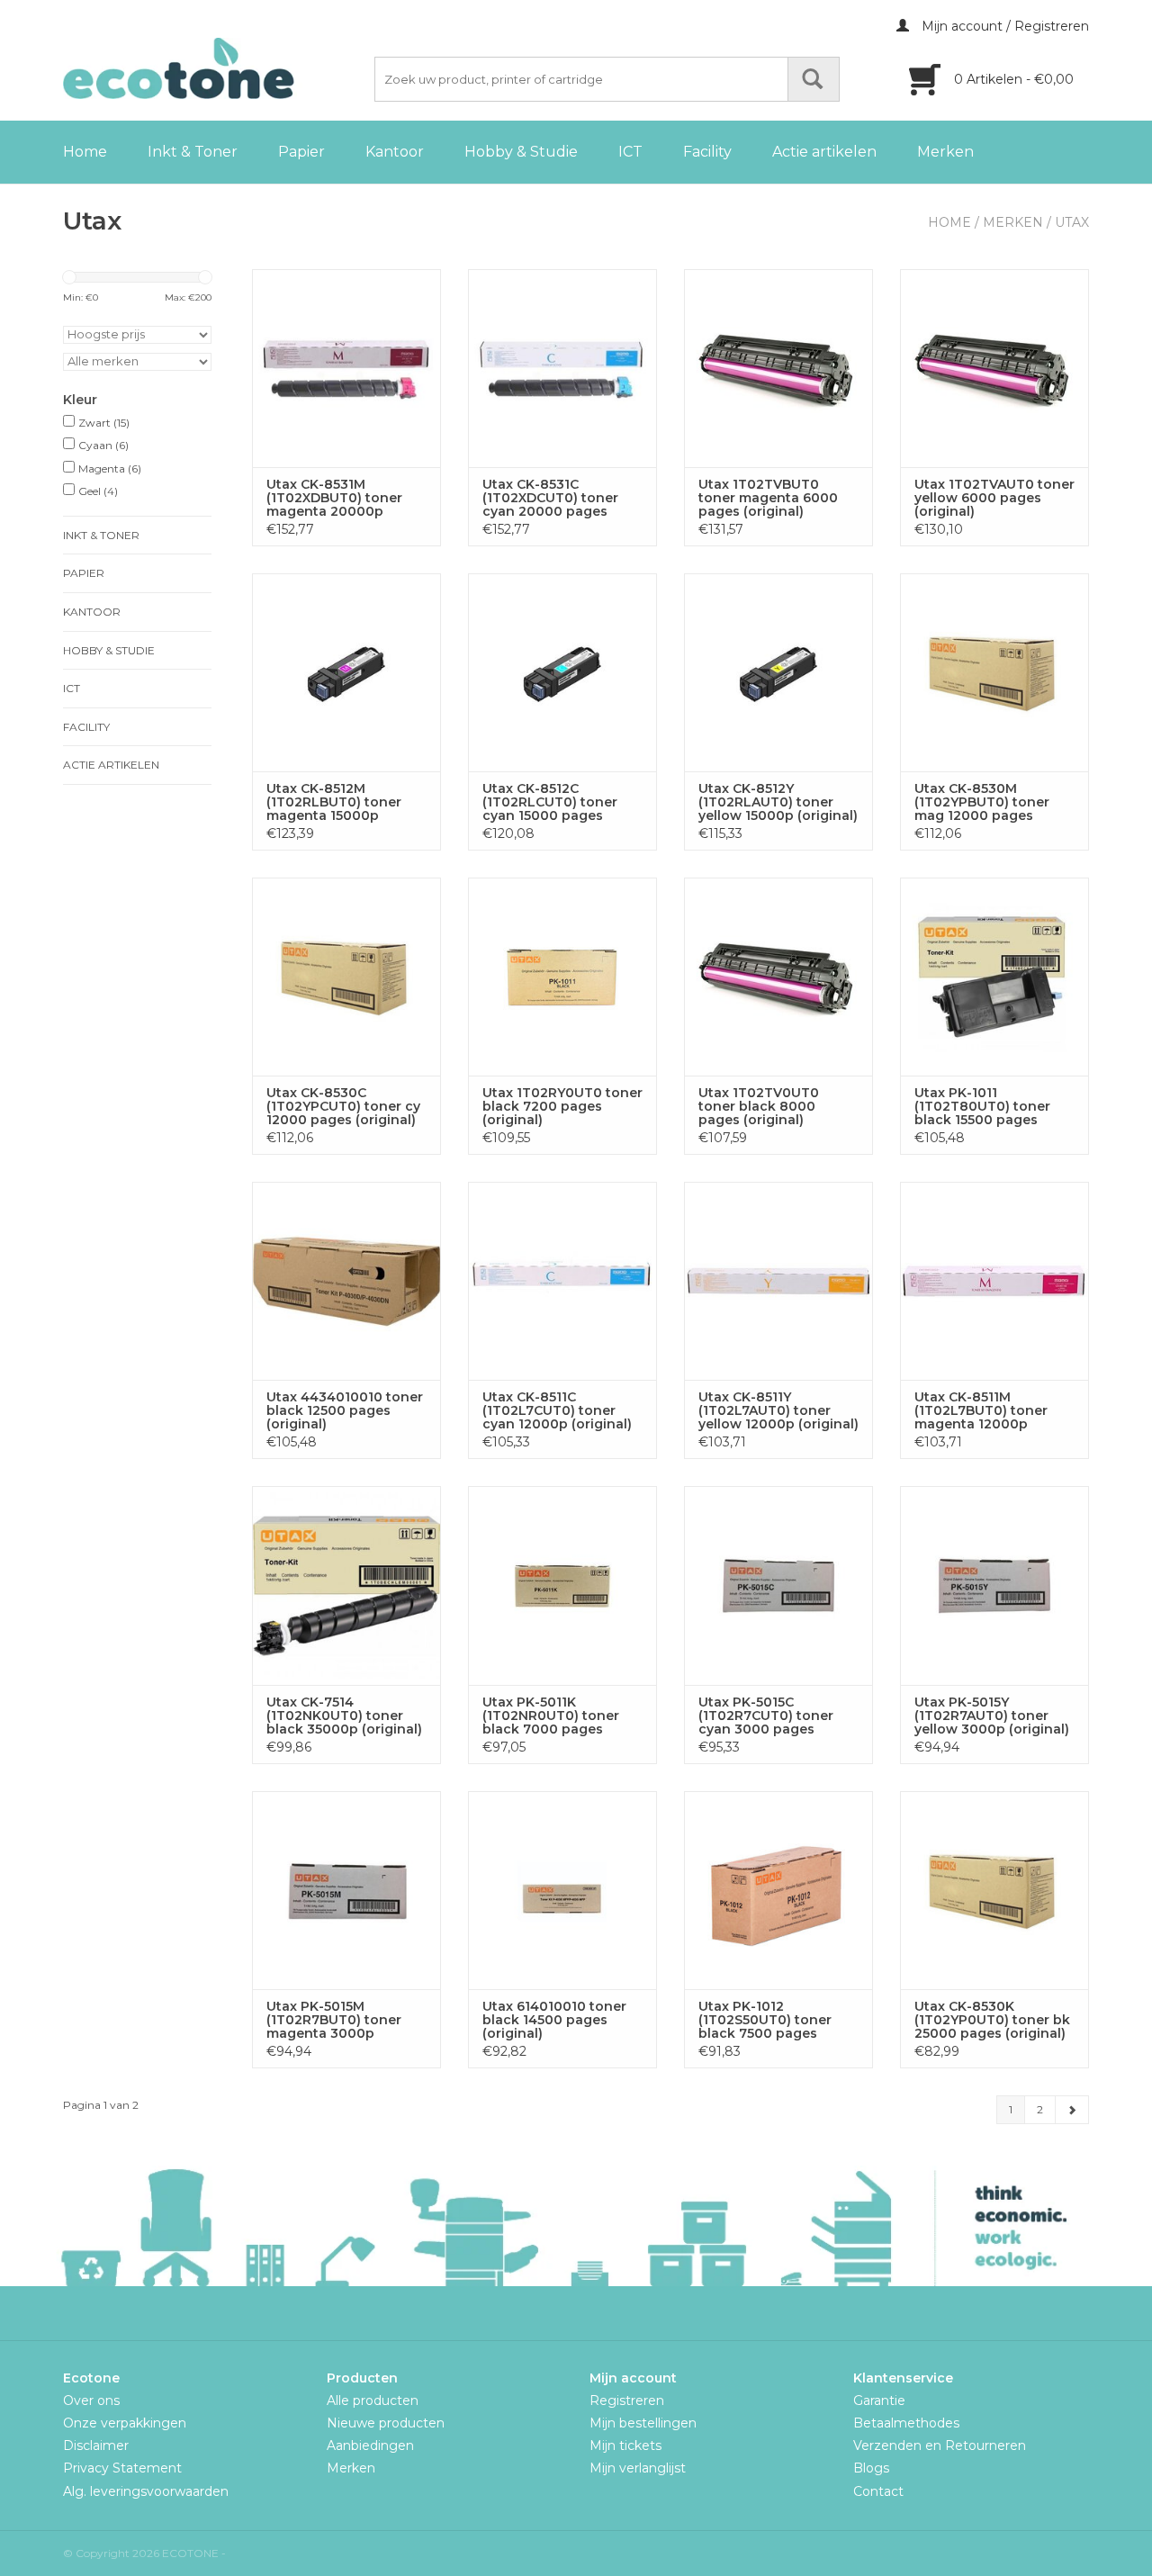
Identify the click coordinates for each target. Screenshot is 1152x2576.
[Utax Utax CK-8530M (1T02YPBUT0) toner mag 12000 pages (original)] (994, 672)
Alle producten (373, 2400)
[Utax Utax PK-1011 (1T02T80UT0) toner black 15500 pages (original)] (994, 977)
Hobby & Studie (521, 152)
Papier (301, 152)
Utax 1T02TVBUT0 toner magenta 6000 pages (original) (768, 498)
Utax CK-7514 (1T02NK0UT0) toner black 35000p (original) (344, 1716)
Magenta (110, 468)
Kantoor (395, 152)
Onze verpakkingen (125, 2423)
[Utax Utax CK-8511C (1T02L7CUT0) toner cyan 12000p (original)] (562, 1281)
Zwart (104, 423)
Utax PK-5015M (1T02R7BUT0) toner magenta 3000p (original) (334, 2020)
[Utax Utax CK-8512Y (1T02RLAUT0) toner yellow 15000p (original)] (778, 672)
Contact (878, 2491)
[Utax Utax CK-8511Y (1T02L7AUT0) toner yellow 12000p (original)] (778, 1281)
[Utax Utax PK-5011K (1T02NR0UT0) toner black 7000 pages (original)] (562, 1585)
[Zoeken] (814, 79)
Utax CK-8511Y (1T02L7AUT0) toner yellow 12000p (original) (778, 1411)
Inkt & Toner (193, 152)
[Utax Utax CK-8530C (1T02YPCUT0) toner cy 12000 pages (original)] (346, 977)
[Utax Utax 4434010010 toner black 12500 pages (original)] (346, 1281)
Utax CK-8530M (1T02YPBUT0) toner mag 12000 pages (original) (982, 802)
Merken (945, 152)
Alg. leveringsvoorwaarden (146, 2491)
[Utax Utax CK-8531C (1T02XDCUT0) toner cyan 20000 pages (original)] (562, 368)
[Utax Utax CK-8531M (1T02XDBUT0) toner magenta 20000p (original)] (346, 368)
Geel (98, 491)
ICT (630, 152)
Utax (1072, 222)
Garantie (879, 2400)
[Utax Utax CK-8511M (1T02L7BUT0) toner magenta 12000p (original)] (994, 1281)
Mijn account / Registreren (1003, 26)
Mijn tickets (625, 2445)
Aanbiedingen (370, 2445)
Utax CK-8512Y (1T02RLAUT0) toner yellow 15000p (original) (778, 802)
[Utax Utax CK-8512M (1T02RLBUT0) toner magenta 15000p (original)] (346, 672)
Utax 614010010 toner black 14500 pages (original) (554, 2020)
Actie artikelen (824, 152)
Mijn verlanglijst (638, 2468)
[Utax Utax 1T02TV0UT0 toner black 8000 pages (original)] (778, 977)
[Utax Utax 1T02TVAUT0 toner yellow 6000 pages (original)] (994, 368)
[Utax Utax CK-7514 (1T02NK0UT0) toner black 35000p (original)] (346, 1585)
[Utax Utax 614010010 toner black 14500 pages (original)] (562, 1890)
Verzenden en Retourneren (940, 2445)
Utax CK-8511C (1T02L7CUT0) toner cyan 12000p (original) (557, 1411)
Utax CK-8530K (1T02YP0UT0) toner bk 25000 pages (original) (992, 2020)
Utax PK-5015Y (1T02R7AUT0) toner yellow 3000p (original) (992, 1716)
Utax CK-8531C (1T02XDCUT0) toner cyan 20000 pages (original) (550, 498)
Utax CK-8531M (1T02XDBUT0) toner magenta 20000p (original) (334, 498)
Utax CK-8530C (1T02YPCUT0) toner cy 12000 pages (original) (343, 1107)
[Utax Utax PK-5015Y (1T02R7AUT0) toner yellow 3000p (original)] (994, 1585)
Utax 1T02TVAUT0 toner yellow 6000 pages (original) (994, 498)
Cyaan (103, 445)
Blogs (871, 2468)
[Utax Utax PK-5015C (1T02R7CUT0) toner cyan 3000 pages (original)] (778, 1585)
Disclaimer (96, 2445)
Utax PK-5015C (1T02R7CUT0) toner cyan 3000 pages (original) (766, 1716)
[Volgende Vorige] (1072, 2110)
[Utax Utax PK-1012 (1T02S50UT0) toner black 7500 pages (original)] (778, 1890)
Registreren (627, 2400)
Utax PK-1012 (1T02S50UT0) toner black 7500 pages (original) (765, 2020)
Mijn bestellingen (643, 2423)
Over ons (91, 2400)
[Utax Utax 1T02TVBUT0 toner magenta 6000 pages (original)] (778, 368)
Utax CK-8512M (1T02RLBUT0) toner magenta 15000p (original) (334, 802)
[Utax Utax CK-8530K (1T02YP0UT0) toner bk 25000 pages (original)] (994, 1890)
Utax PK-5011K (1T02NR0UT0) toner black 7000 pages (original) (551, 1716)
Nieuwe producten (386, 2423)
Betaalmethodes (906, 2423)
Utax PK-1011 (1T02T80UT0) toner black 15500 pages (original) (982, 1107)
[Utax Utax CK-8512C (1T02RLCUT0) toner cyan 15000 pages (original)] (562, 672)
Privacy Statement (122, 2468)
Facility (707, 152)
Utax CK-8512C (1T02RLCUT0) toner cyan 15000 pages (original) (550, 802)
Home (85, 152)
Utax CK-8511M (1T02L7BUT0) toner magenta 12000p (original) (981, 1411)
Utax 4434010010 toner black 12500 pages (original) (345, 1411)
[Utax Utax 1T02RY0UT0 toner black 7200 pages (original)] (562, 977)
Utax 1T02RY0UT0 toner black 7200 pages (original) (562, 1107)
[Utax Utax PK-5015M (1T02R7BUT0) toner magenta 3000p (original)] (346, 1890)
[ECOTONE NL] (216, 68)
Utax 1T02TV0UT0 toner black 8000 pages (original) (759, 1107)
